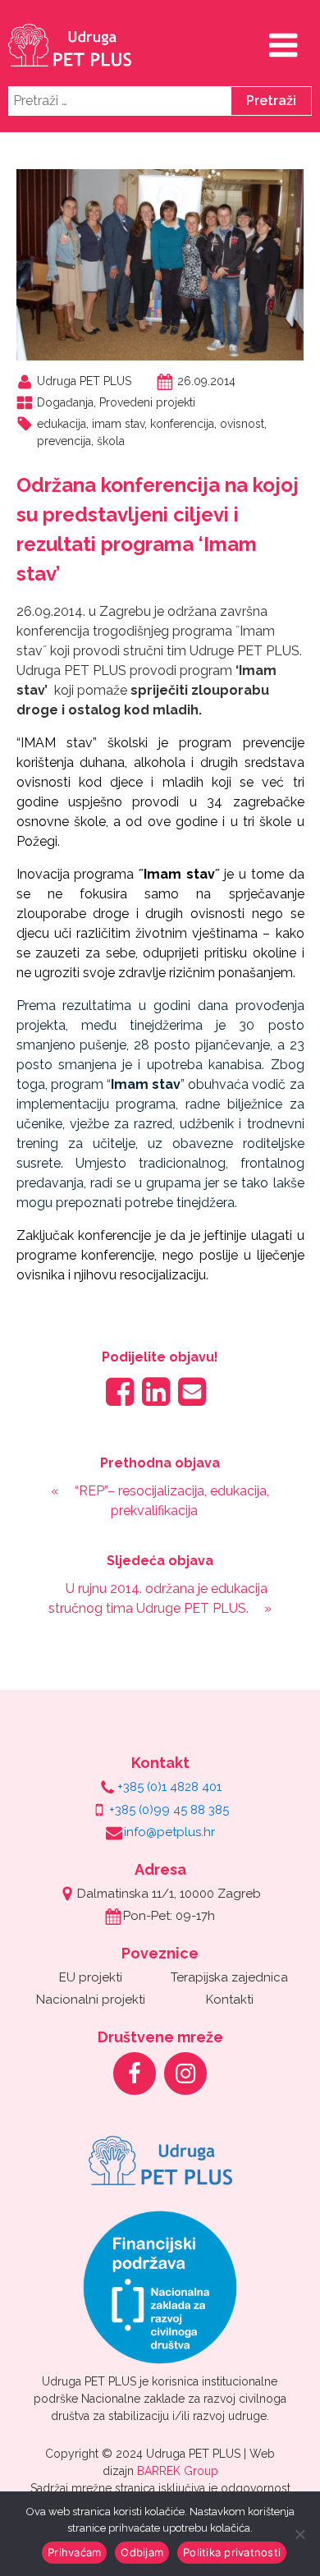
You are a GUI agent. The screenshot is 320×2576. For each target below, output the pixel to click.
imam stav (118, 424)
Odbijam (142, 2552)
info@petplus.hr (169, 1832)
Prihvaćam (74, 2552)
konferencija (182, 424)
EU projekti (91, 1977)
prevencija (64, 441)
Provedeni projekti (147, 402)
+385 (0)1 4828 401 (169, 1787)
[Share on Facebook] (120, 1391)
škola (111, 441)
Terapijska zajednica (229, 1977)
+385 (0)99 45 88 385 (169, 1810)
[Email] (192, 1391)
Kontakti (230, 2000)
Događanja (65, 402)
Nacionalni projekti (91, 2000)
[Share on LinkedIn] (156, 1391)
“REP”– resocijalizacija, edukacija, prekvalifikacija (172, 1501)
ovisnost (242, 424)
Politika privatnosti (232, 2552)
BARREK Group (178, 2471)
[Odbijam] (299, 2534)
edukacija (62, 424)
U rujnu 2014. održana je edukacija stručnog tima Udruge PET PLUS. (158, 1598)
